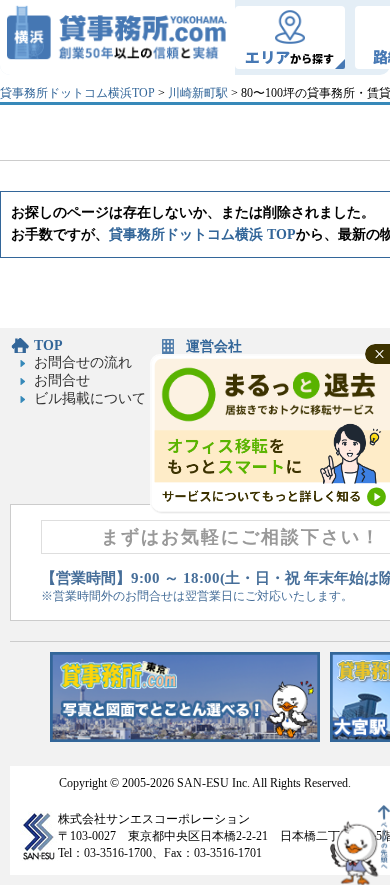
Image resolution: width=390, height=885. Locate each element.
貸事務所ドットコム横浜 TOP (202, 234)
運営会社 (214, 346)
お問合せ (62, 380)
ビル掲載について (90, 398)
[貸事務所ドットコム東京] (185, 737)
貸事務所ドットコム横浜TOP (77, 93)
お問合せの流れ (83, 362)
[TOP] (117, 37)
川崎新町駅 (198, 93)
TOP (48, 345)
